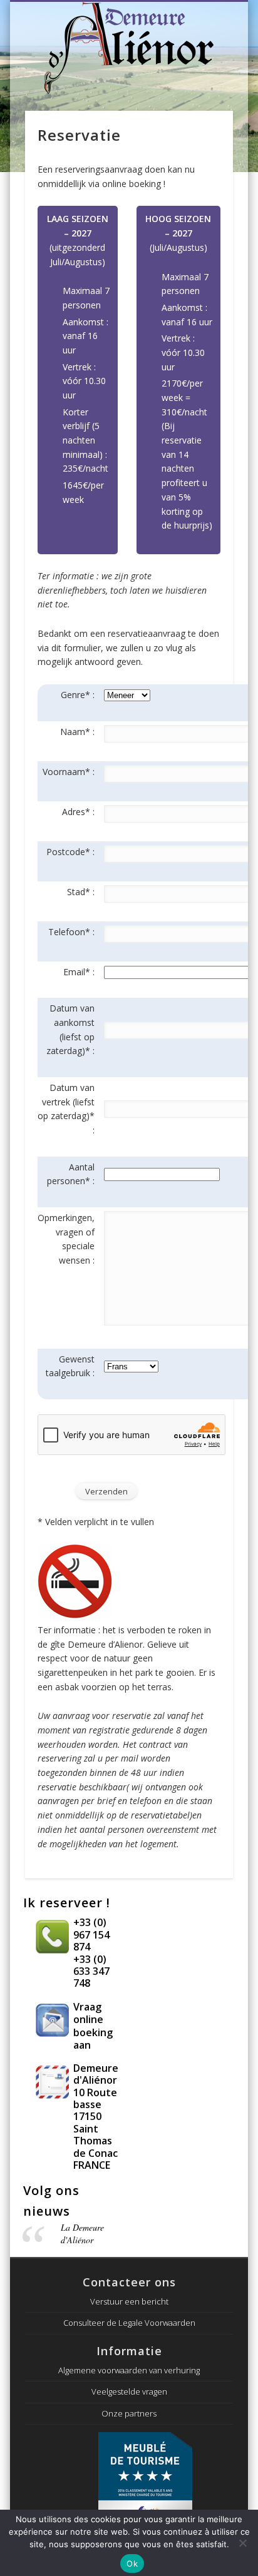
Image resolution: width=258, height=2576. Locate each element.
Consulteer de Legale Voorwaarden (129, 2323)
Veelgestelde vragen (129, 2391)
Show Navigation (233, 16)
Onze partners (129, 2413)
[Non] (242, 2543)
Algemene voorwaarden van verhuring (129, 2370)
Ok (132, 2563)
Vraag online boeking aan (93, 2026)
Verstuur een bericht (129, 2301)
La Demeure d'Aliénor (82, 2234)
